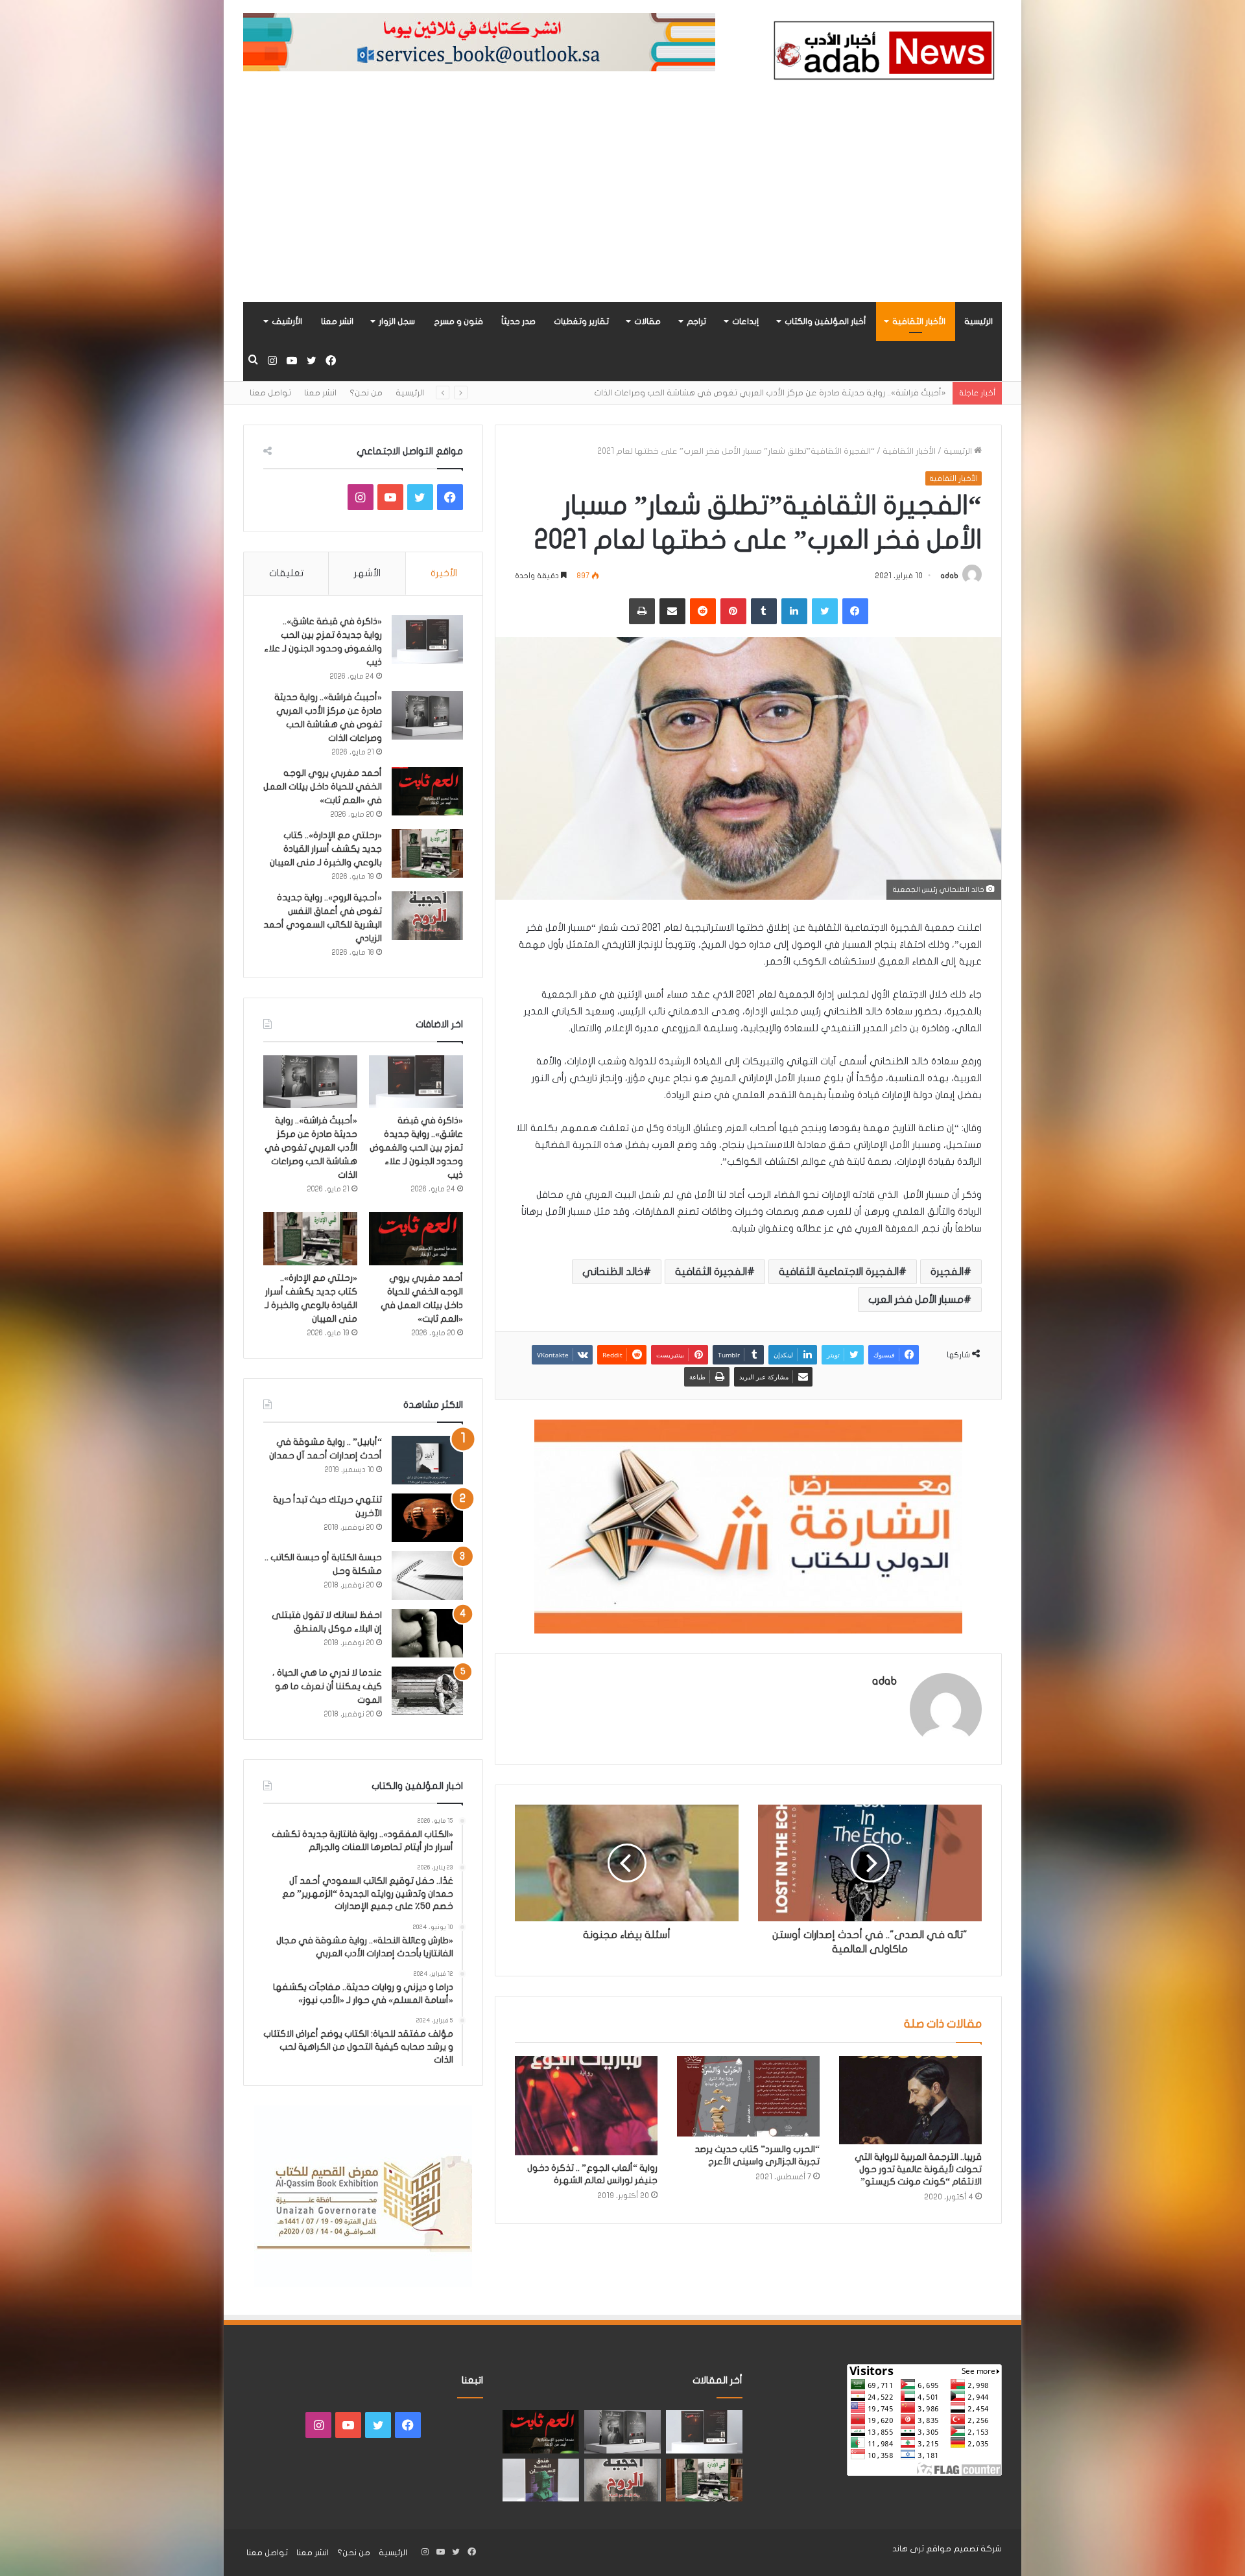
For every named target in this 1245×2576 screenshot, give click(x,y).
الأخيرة (444, 573)
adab (949, 576)
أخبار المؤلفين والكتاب (825, 322)
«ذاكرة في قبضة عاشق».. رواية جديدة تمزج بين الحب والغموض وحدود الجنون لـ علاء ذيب (416, 1148)
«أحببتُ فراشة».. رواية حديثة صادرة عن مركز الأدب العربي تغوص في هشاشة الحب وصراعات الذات (311, 1148)
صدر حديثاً (518, 322)
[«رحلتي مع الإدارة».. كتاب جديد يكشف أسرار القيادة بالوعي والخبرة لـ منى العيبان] (427, 853)
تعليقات (286, 573)
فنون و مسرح (458, 322)
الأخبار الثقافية (919, 322)
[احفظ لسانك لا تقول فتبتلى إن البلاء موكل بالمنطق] (427, 1633)
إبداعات (745, 322)
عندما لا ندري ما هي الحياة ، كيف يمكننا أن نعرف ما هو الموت (327, 1686)
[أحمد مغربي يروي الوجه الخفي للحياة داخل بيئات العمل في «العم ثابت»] (427, 791)
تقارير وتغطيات (581, 322)
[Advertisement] (622, 205)
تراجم (696, 322)
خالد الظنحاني (613, 1272)
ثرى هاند (908, 2549)
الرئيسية (978, 322)
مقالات (647, 322)
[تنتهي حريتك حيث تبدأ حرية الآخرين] (427, 1518)
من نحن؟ (366, 393)
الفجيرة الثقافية (711, 1272)
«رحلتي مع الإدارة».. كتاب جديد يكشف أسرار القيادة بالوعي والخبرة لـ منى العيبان (326, 849)
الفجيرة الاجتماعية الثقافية (839, 1272)
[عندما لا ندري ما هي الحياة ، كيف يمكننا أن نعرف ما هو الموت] (427, 1691)
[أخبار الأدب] (882, 54)
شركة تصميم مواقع (964, 2549)
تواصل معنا (270, 393)
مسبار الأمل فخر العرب (916, 1300)
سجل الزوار (397, 322)
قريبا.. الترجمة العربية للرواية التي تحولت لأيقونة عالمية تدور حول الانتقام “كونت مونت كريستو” (918, 2169)
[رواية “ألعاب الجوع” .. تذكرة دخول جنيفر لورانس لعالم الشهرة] (586, 2106)
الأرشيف (287, 322)
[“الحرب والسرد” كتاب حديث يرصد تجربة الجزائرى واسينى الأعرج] (748, 2096)
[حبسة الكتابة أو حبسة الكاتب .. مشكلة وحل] (427, 1575)
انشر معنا (337, 322)
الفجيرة (947, 1272)
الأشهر (367, 573)
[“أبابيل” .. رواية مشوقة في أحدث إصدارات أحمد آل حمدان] (427, 1460)
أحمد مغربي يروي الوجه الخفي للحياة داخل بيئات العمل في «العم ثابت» (812, 393)
